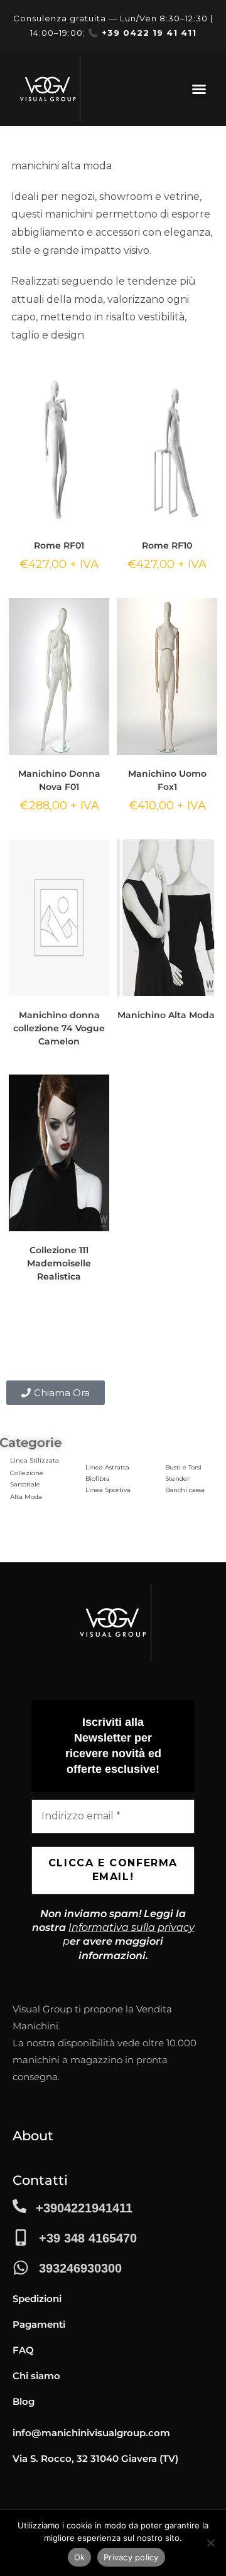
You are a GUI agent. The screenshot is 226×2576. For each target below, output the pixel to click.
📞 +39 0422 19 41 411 (142, 33)
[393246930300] (21, 2268)
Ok (80, 2557)
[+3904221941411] (19, 2206)
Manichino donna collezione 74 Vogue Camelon (59, 1028)
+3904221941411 (84, 2208)
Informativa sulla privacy (132, 1927)
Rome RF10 (167, 545)
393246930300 (80, 2268)
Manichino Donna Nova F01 (59, 780)
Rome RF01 (59, 545)
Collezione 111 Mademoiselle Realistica (59, 1263)
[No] (210, 2543)
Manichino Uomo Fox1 (167, 780)
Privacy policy (131, 2557)
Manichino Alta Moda (167, 1015)
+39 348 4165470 (88, 2238)
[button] (199, 89)
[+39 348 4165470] (21, 2237)
